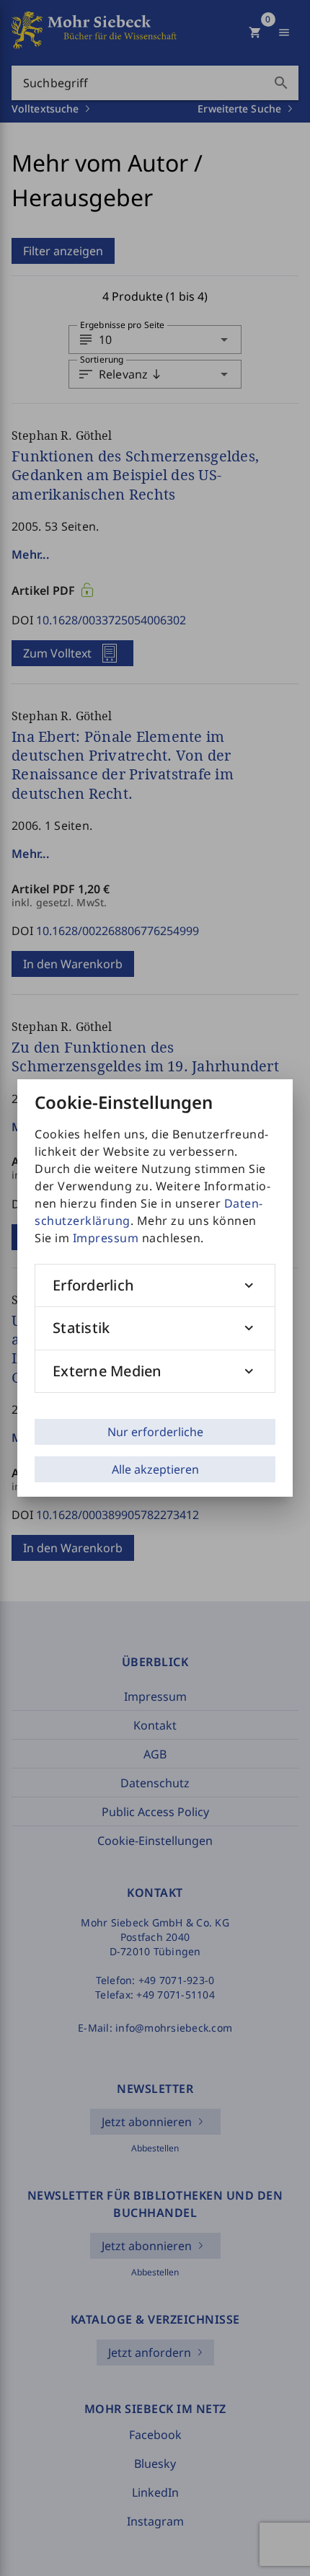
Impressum (106, 1238)
